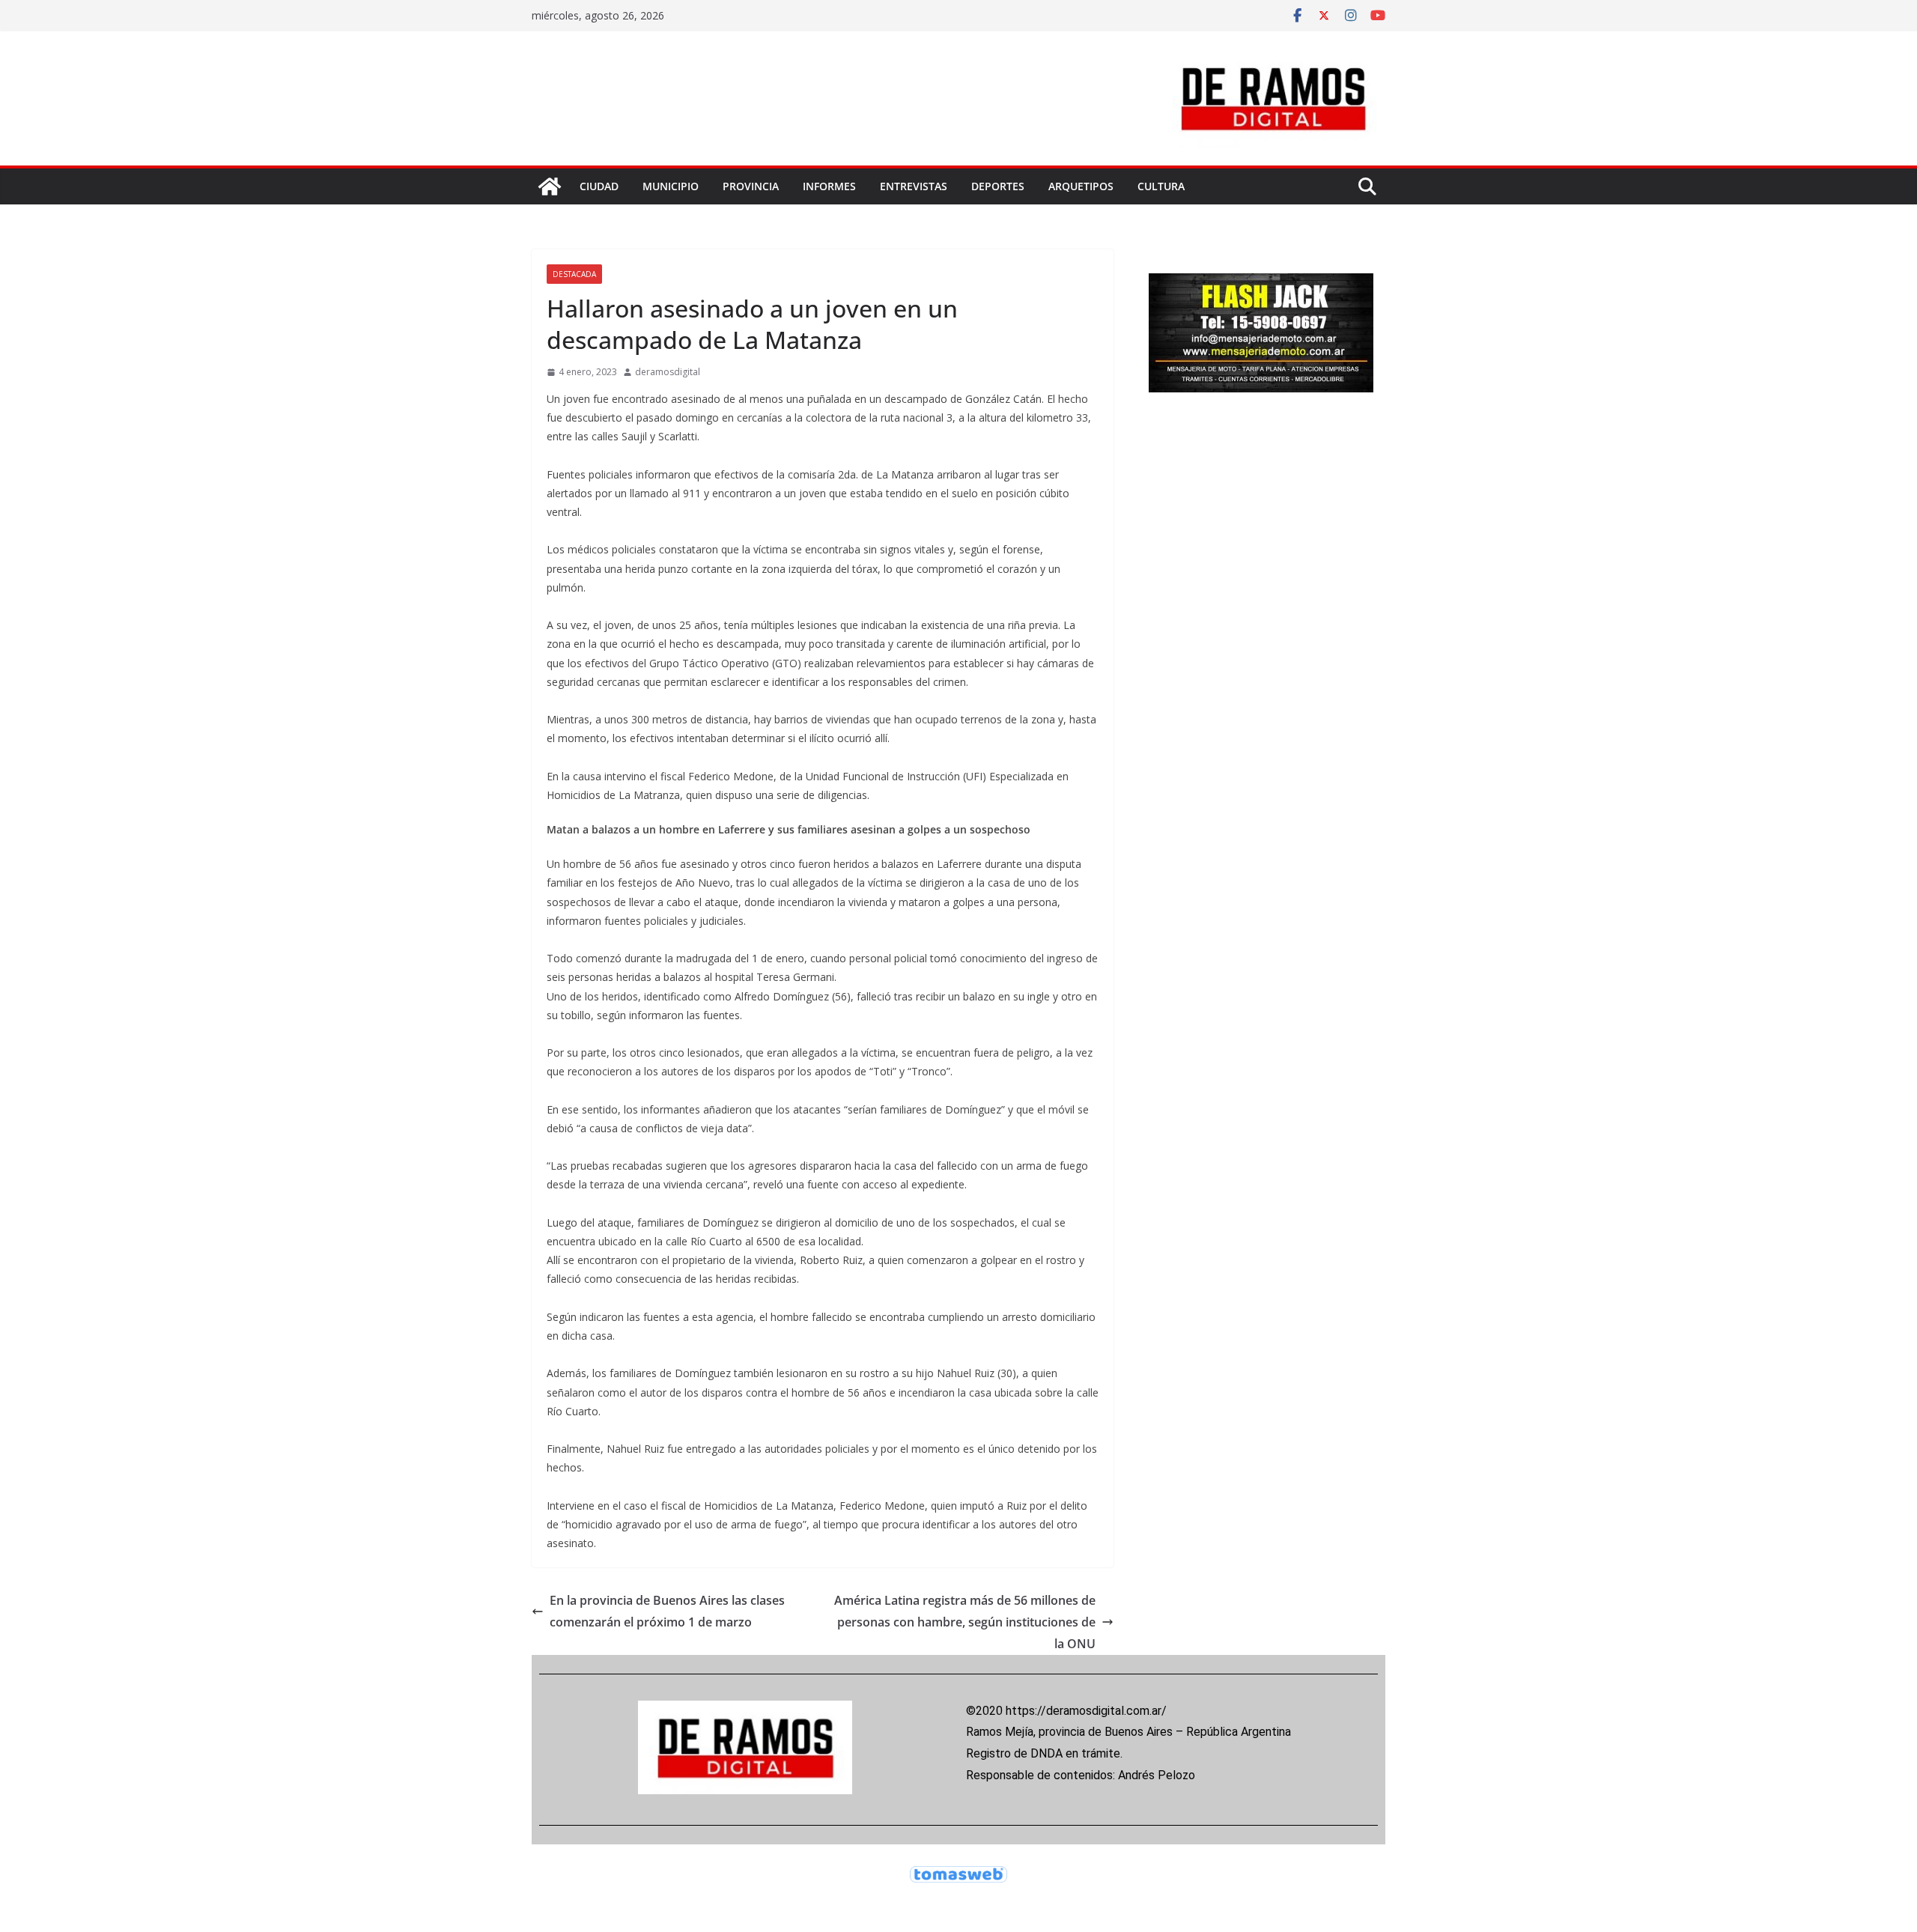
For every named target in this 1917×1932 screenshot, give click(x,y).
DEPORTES (998, 186)
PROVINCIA (751, 186)
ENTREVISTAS (914, 186)
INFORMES (829, 186)
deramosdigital (668, 372)
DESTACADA (574, 274)
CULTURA (1161, 186)
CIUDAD (599, 186)
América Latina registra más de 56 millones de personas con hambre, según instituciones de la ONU (965, 1622)
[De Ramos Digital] (550, 186)
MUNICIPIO (671, 186)
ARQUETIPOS (1081, 186)
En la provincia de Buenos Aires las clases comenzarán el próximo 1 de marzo (667, 1611)
